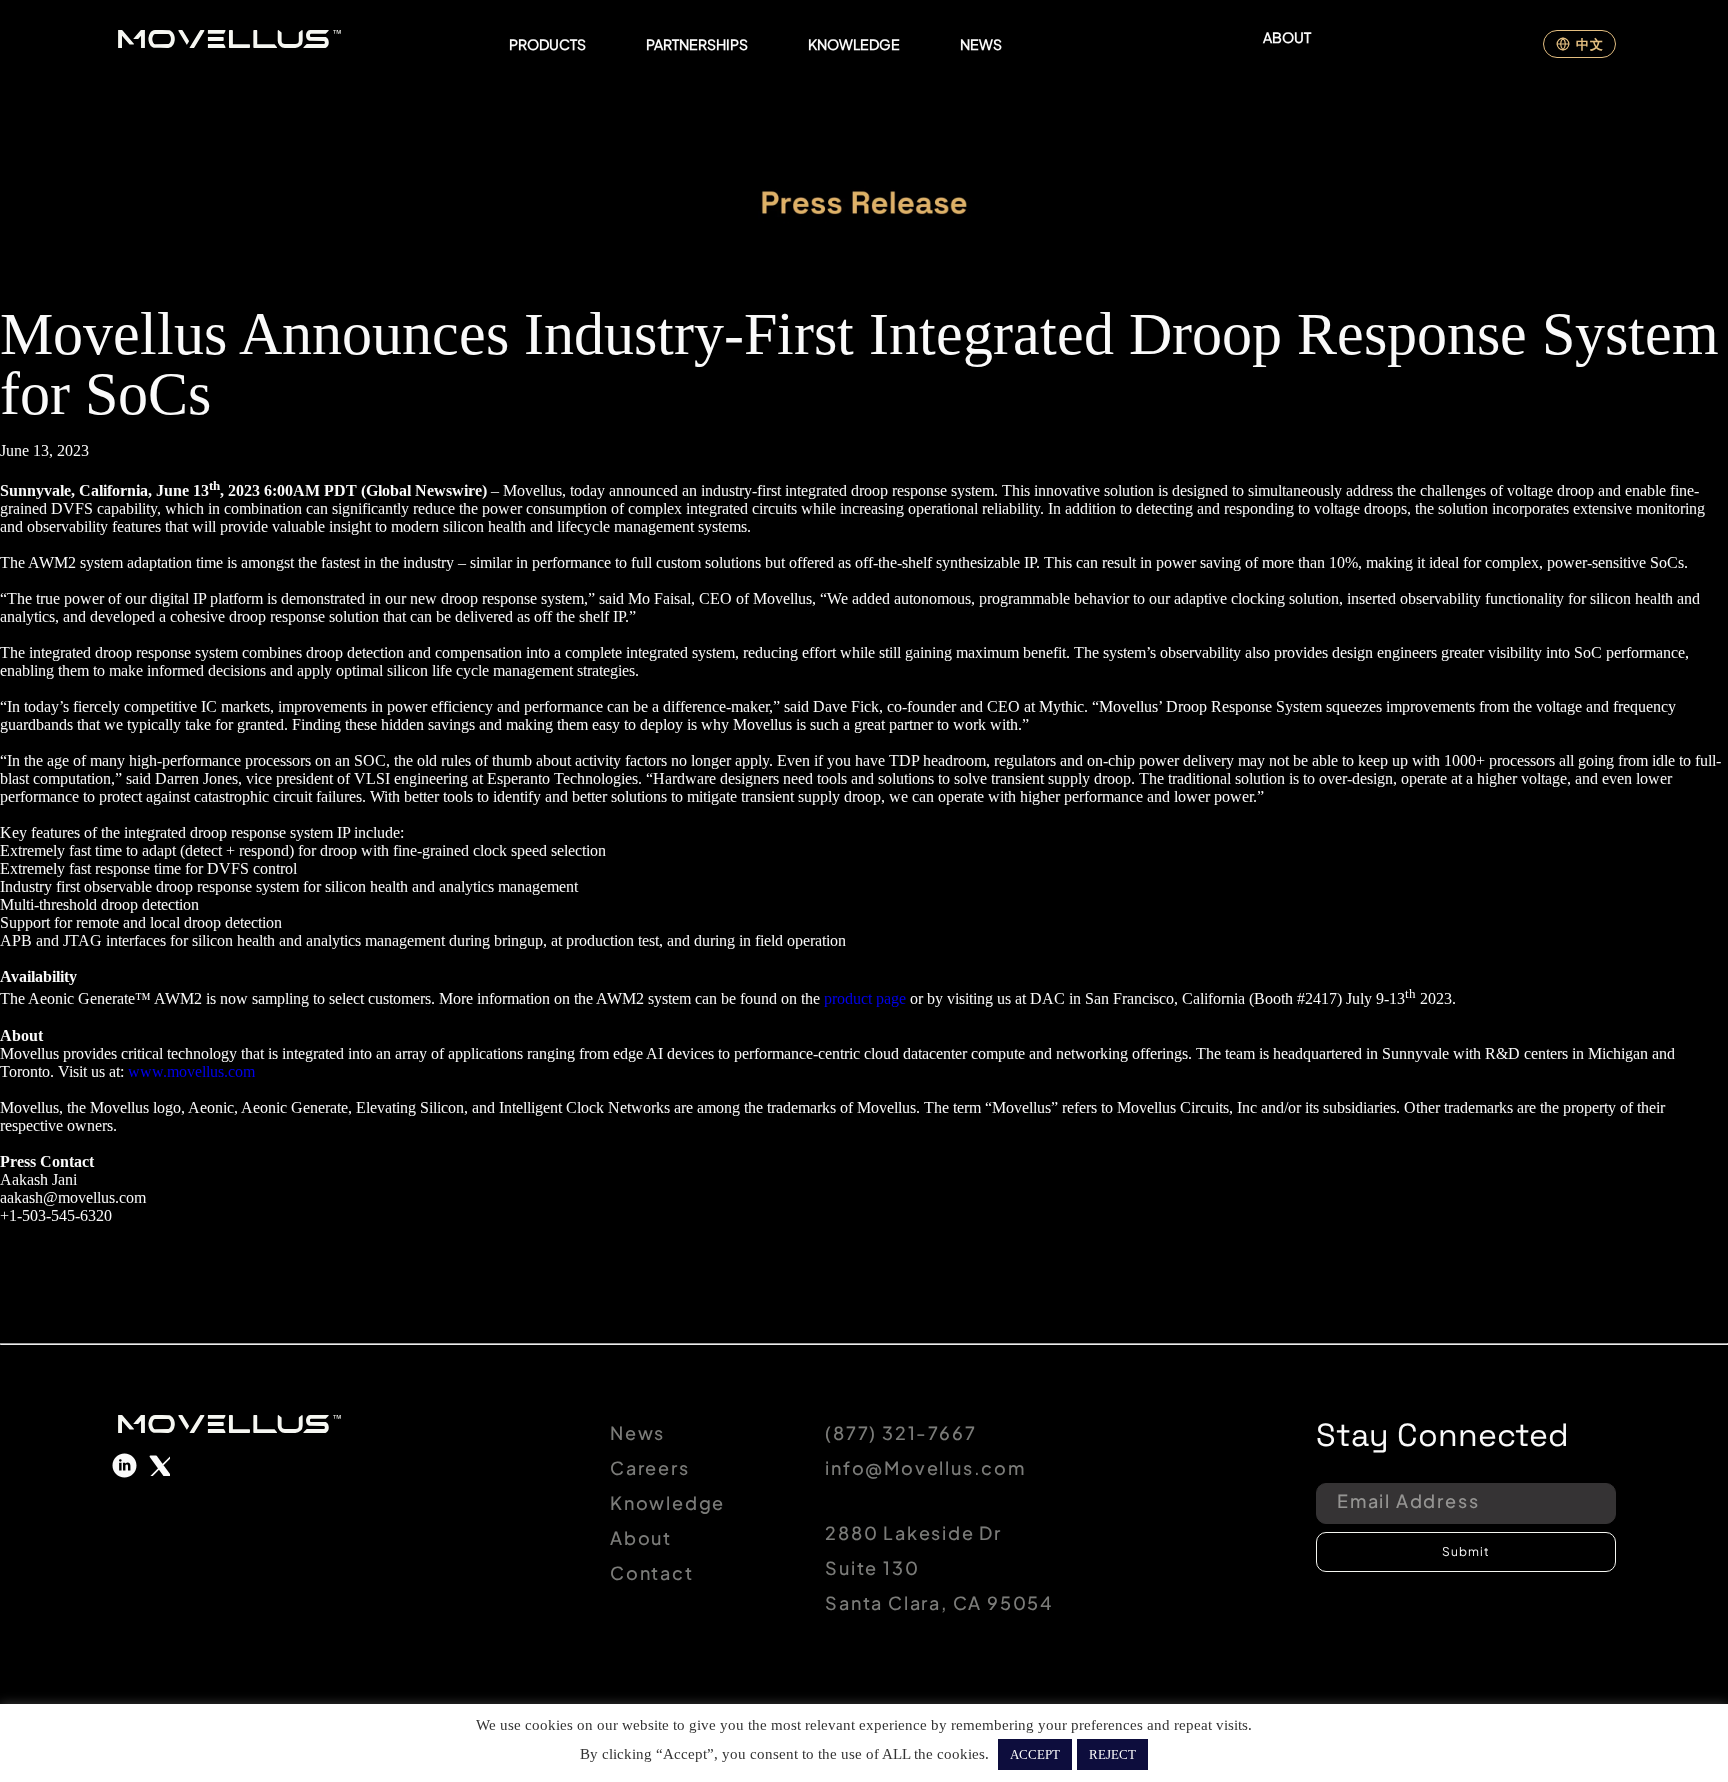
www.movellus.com (191, 1071)
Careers (650, 1467)
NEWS (981, 44)
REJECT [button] (1112, 1754)
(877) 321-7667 (900, 1432)
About (641, 1537)
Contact (652, 1572)
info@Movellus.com (925, 1467)
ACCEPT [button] (1035, 1754)
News (637, 1432)
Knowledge (667, 1502)
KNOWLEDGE (854, 44)
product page (865, 999)
